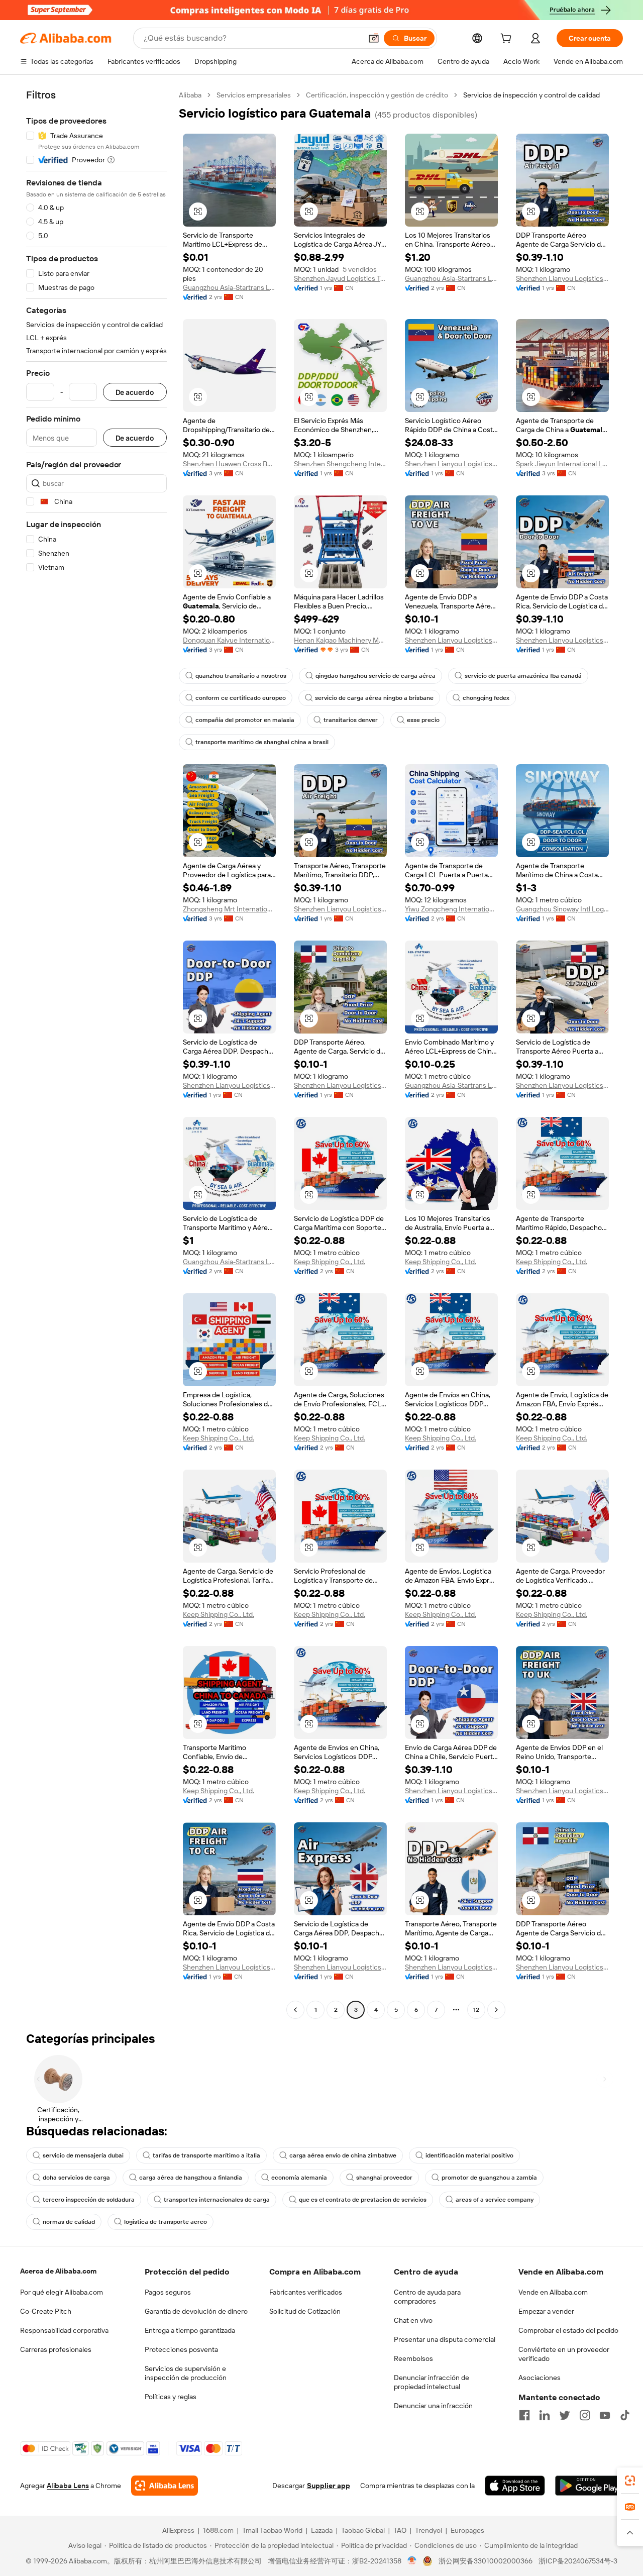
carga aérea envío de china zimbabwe (343, 2155)
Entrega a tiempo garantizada (190, 2330)
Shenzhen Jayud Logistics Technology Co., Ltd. (340, 278)
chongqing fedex (486, 698)
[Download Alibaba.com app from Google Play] (589, 2486)
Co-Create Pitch (46, 2311)
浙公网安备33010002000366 (486, 2561)
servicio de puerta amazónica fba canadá (523, 676)
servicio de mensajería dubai (83, 2155)
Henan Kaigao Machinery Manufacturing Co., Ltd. (340, 640)
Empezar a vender (546, 2311)
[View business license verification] (412, 2561)
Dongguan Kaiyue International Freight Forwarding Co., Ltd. (229, 640)
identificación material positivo (469, 2155)
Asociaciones (540, 2378)
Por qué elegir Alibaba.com (62, 2292)
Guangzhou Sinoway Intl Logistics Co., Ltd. (562, 909)
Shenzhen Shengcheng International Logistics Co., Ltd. (340, 464)
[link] (630, 2481)
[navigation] (96, 1054)
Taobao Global (363, 2530)
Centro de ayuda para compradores (427, 2297)
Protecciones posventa (181, 2349)
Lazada (322, 2530)
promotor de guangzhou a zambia (489, 2178)
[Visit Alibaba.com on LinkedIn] (545, 2415)
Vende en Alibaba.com (553, 2292)
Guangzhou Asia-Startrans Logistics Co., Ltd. (229, 287)
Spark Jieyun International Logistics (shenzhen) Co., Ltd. (562, 464)
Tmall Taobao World (272, 2530)
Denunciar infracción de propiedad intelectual (432, 2382)
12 (476, 2010)
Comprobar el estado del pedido (568, 2330)
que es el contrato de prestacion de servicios (363, 2200)
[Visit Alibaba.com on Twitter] (565, 2415)
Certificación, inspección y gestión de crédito (377, 95)
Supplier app (329, 2486)
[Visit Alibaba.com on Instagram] (585, 2415)
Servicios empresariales (254, 95)
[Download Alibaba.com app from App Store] (515, 2486)
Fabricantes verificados (306, 2292)
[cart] (508, 40)
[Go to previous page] (295, 2010)
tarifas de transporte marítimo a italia (206, 2155)
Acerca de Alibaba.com (58, 2271)
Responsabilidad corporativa (64, 2330)
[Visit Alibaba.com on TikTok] (625, 2415)
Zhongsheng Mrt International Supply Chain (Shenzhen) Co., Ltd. (229, 909)
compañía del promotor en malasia (245, 720)
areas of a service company (495, 2200)
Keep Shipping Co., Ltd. (330, 1262)
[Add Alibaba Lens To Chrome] (165, 2486)
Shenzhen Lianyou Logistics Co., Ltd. (562, 278)
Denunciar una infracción (433, 2406)
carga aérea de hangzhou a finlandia (191, 2178)
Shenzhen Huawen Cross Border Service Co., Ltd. (229, 464)
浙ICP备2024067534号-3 (578, 2561)
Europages (467, 2530)
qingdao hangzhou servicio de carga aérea (376, 676)
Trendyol (428, 2530)
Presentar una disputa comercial (445, 2339)
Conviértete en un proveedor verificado (564, 2354)
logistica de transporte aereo (166, 2222)
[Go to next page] (496, 2010)
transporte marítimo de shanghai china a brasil (262, 742)
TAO (400, 2530)
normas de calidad (69, 2222)
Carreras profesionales (56, 2349)
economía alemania (299, 2178)
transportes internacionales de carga (217, 2200)
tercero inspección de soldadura (89, 2200)
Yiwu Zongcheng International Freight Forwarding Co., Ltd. (451, 909)
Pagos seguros (168, 2292)
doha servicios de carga (76, 2178)
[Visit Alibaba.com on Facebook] (524, 2415)
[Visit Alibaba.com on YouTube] (605, 2415)
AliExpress (178, 2530)
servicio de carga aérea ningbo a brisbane (374, 698)
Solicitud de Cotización (305, 2311)
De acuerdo (135, 392)
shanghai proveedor (384, 2178)
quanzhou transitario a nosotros (241, 676)
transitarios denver (351, 720)
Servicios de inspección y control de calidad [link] (531, 95)
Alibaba (190, 95)
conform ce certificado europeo (241, 698)
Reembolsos (413, 2358)
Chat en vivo (413, 2320)
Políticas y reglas (171, 2397)
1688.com (218, 2530)
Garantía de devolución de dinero (196, 2311)
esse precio (423, 720)
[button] (374, 38)
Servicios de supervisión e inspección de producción (186, 2373)
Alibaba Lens (68, 2486)
